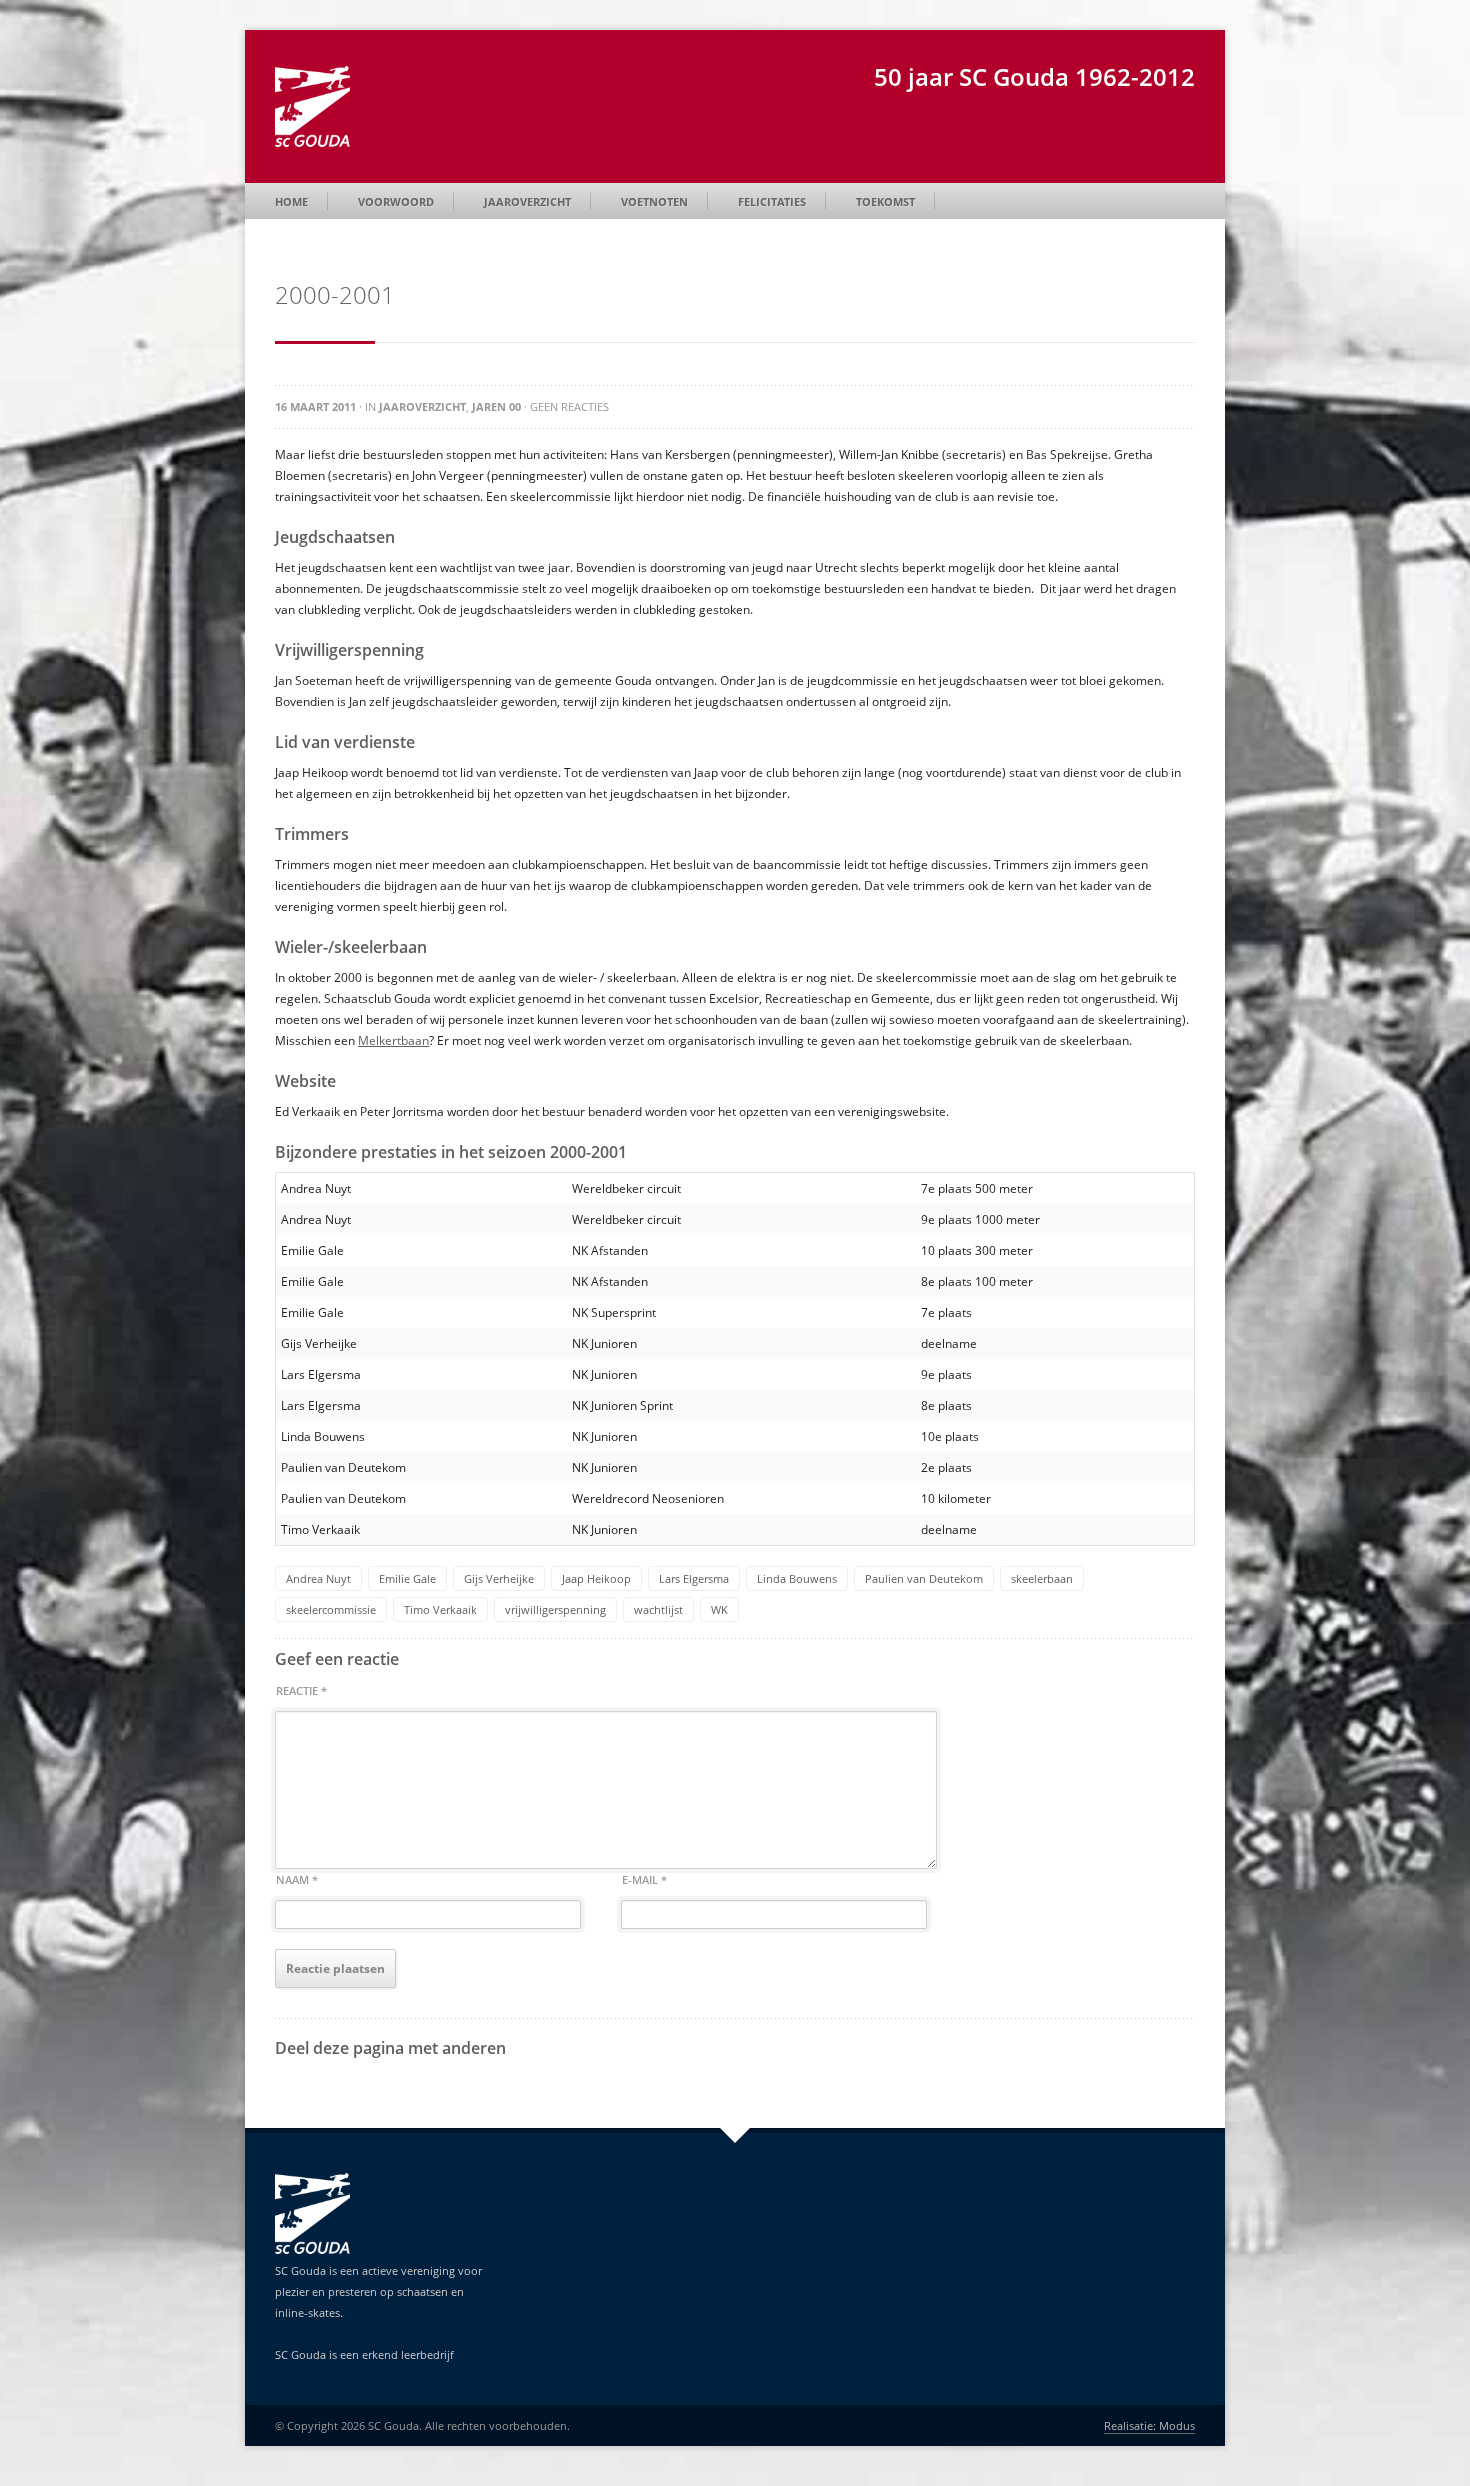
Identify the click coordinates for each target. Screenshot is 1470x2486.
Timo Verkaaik (440, 1609)
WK (719, 1609)
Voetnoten (654, 201)
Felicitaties (772, 201)
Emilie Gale (407, 1578)
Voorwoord (396, 201)
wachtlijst (658, 1609)
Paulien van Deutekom (924, 1578)
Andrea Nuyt (318, 1578)
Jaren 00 (496, 406)
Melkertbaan (393, 1040)
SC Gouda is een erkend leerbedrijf (364, 2354)
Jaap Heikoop (596, 1578)
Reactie (301, 1690)
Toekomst (885, 201)
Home (291, 201)
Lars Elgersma (694, 1578)
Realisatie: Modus (1149, 2425)
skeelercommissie (331, 1609)
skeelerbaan (1042, 1578)
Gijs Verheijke (499, 1578)
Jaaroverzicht (527, 201)
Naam (297, 1879)
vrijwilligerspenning (555, 1609)
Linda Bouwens (797, 1578)
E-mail (644, 1879)
